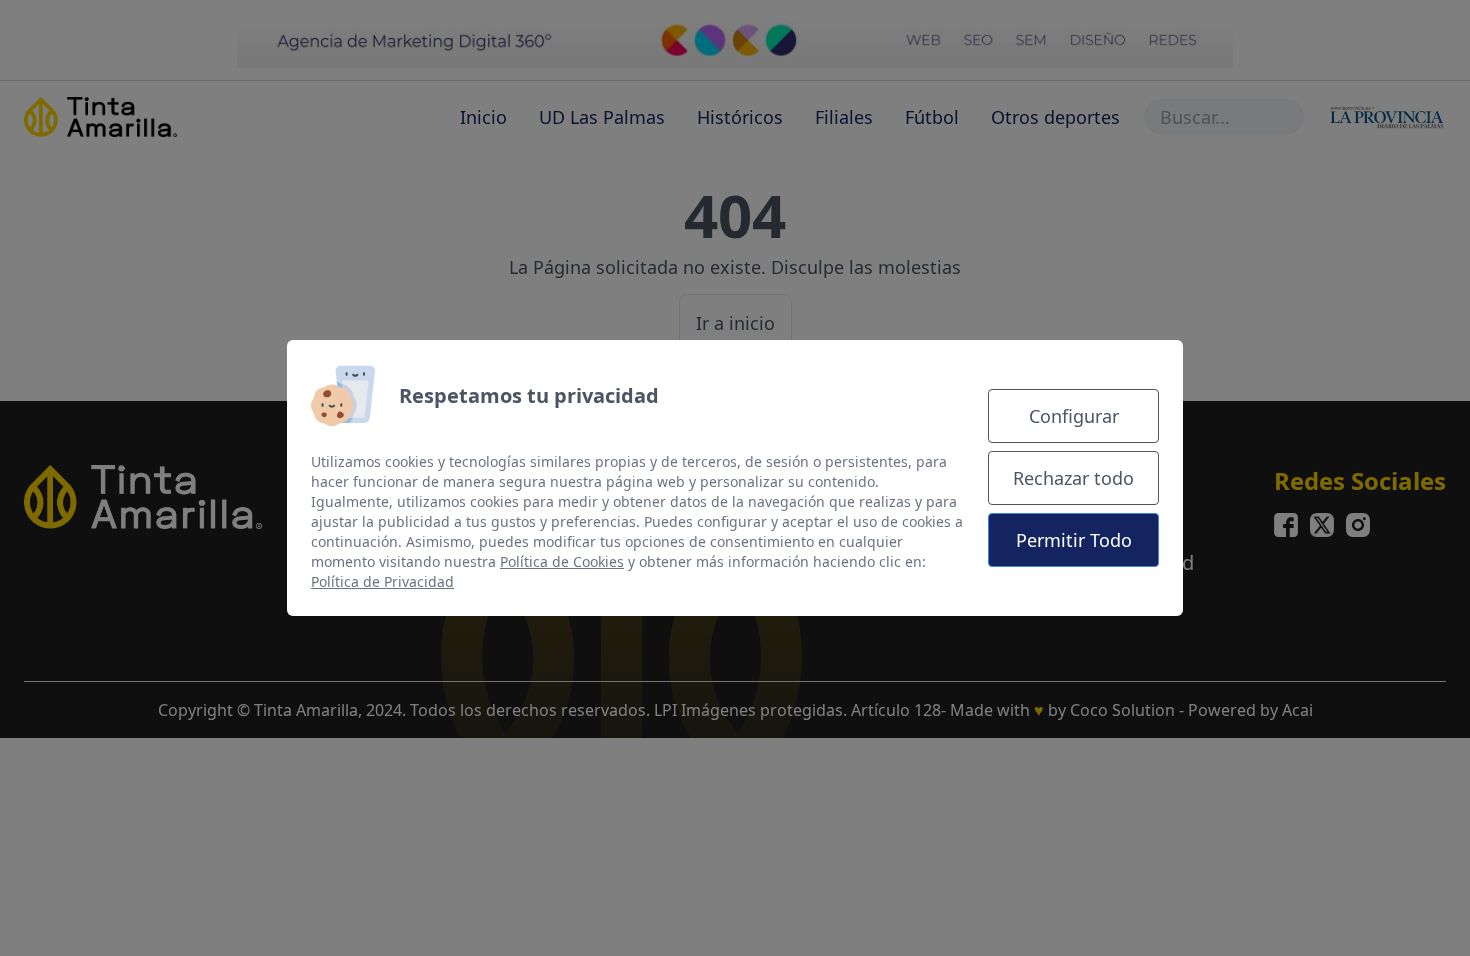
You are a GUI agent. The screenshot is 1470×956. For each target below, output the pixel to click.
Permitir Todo (1074, 540)
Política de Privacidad (382, 581)
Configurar (1074, 416)
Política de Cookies (562, 561)
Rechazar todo (1073, 478)
